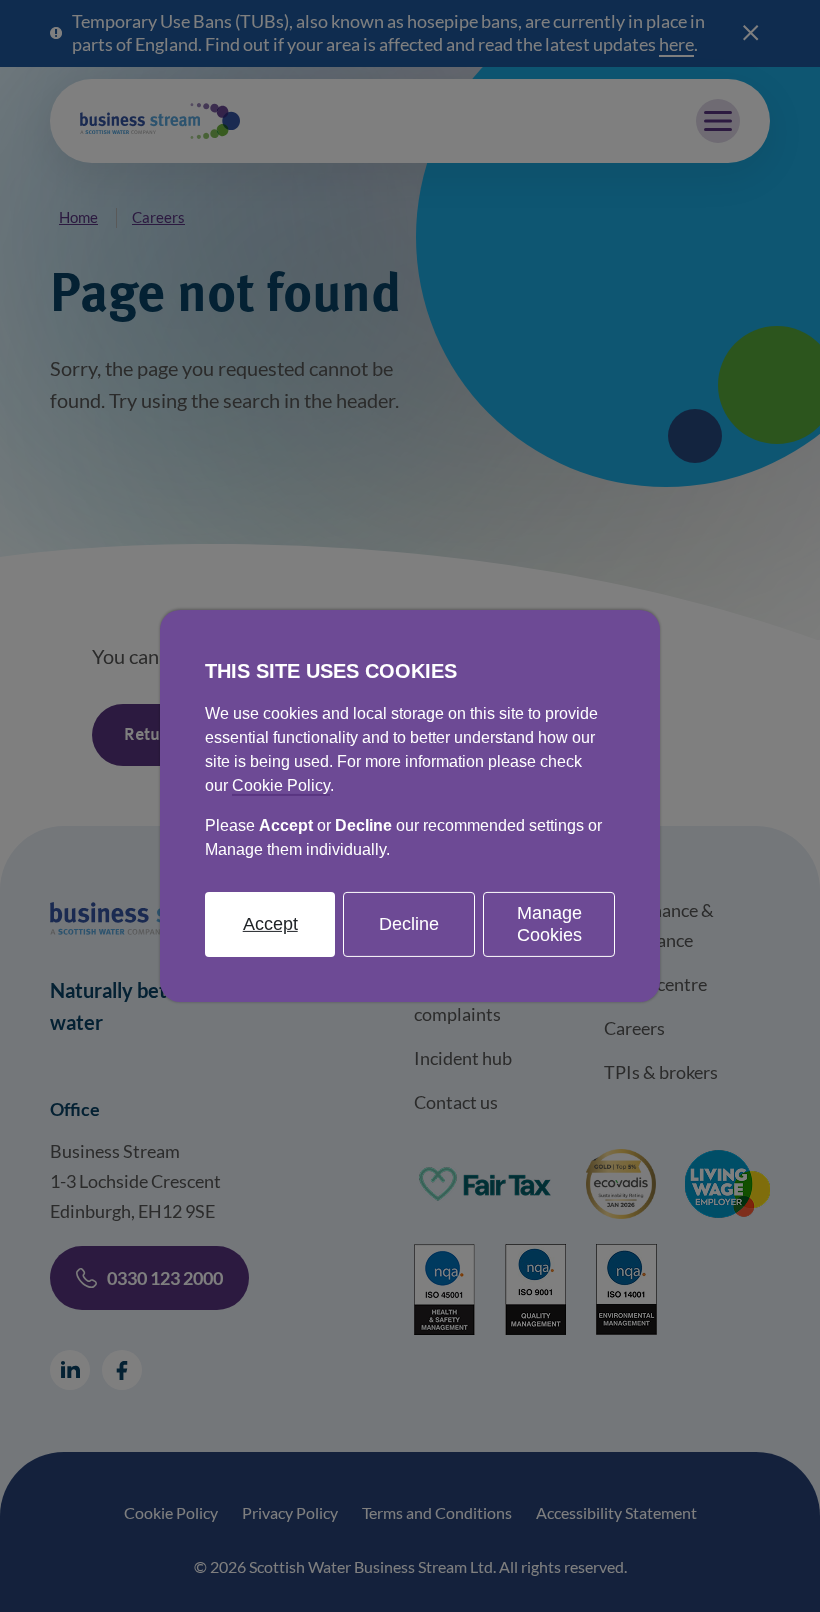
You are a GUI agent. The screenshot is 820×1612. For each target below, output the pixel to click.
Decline (409, 924)
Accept (270, 924)
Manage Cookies (549, 924)
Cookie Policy (281, 785)
